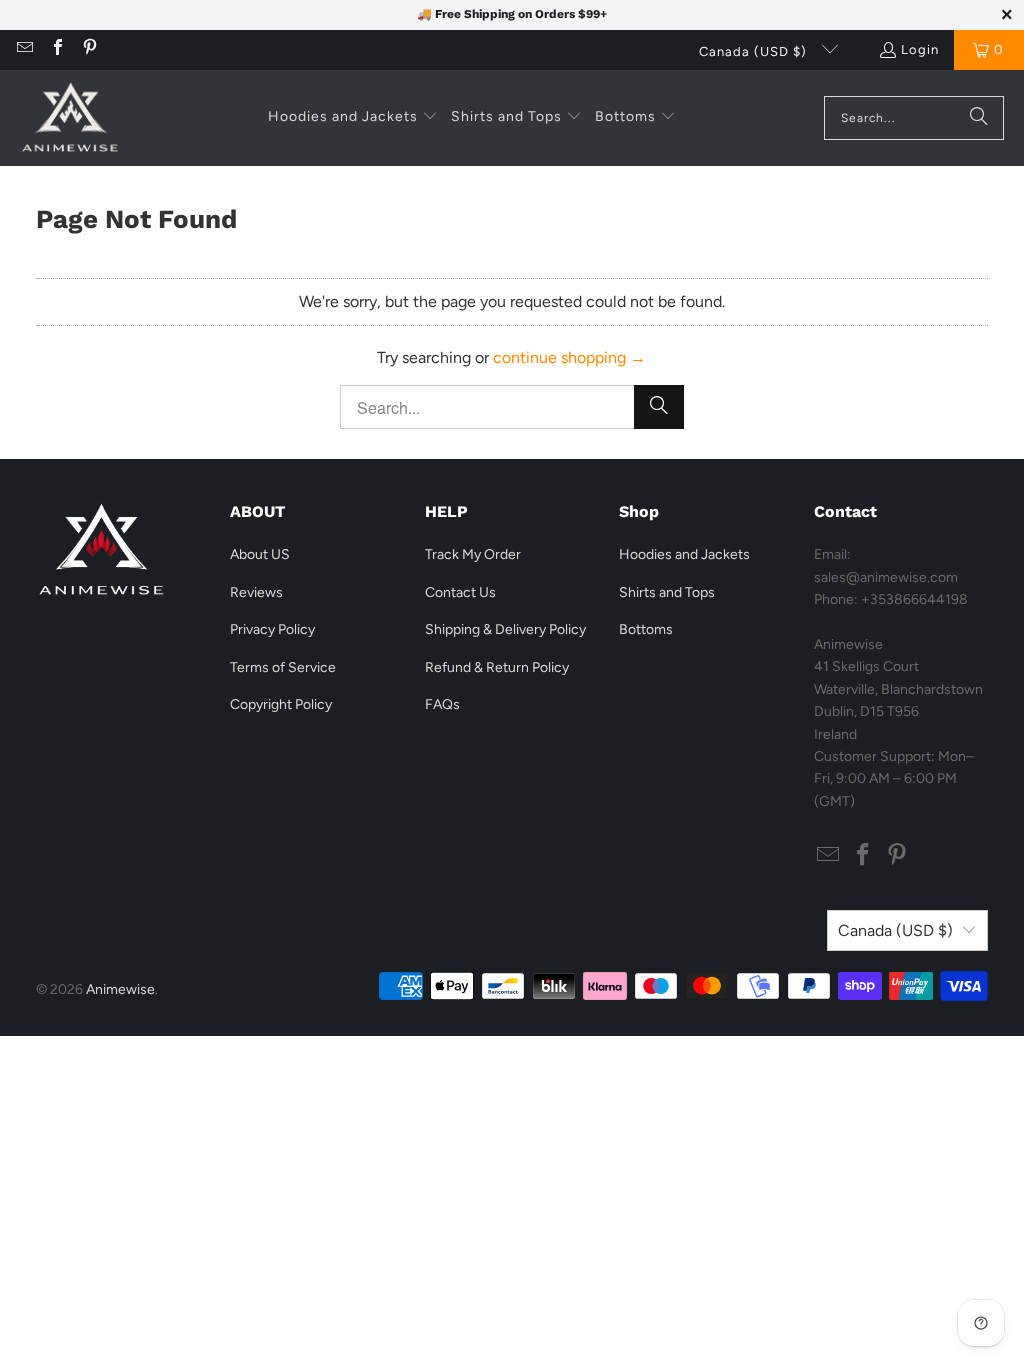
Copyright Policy (281, 704)
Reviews (256, 592)
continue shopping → (569, 357)
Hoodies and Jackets (684, 554)
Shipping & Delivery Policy (505, 629)
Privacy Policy (272, 629)
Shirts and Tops (667, 592)
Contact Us (460, 592)
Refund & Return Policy (497, 667)
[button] (353, 118)
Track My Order (473, 554)
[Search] (979, 118)
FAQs (442, 704)
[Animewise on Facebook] (56, 49)
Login (920, 49)
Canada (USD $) (755, 51)
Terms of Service (283, 667)
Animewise (120, 989)
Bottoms (646, 629)
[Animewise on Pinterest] (89, 49)
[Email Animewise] (24, 49)
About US (260, 554)
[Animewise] (70, 118)
